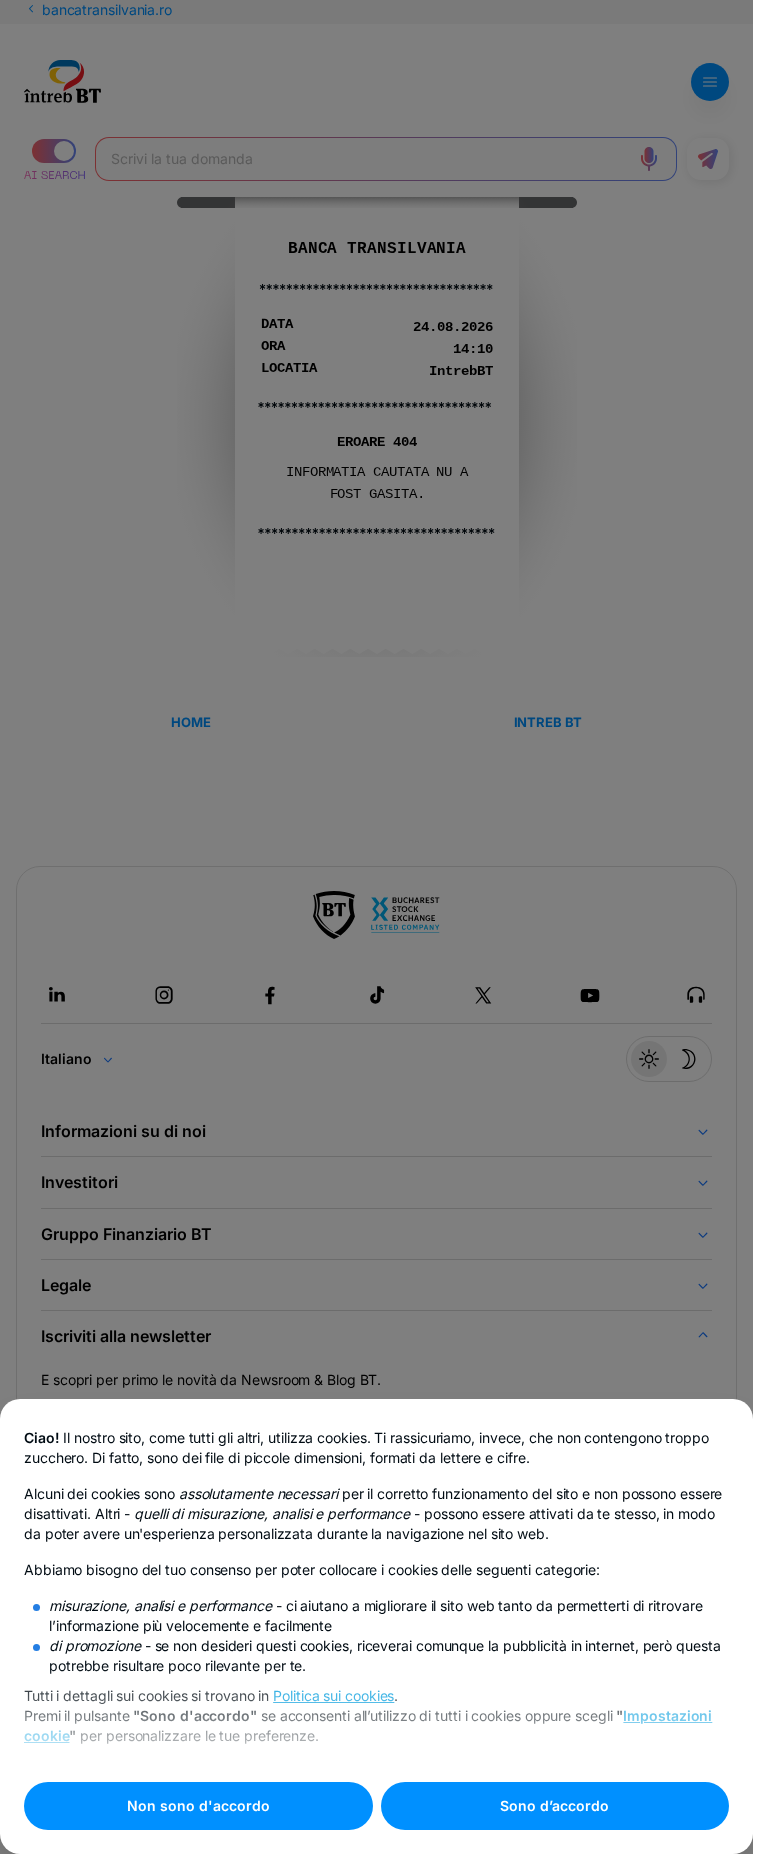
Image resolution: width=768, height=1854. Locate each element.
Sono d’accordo (554, 1805)
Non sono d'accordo (198, 1805)
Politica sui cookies (333, 1695)
